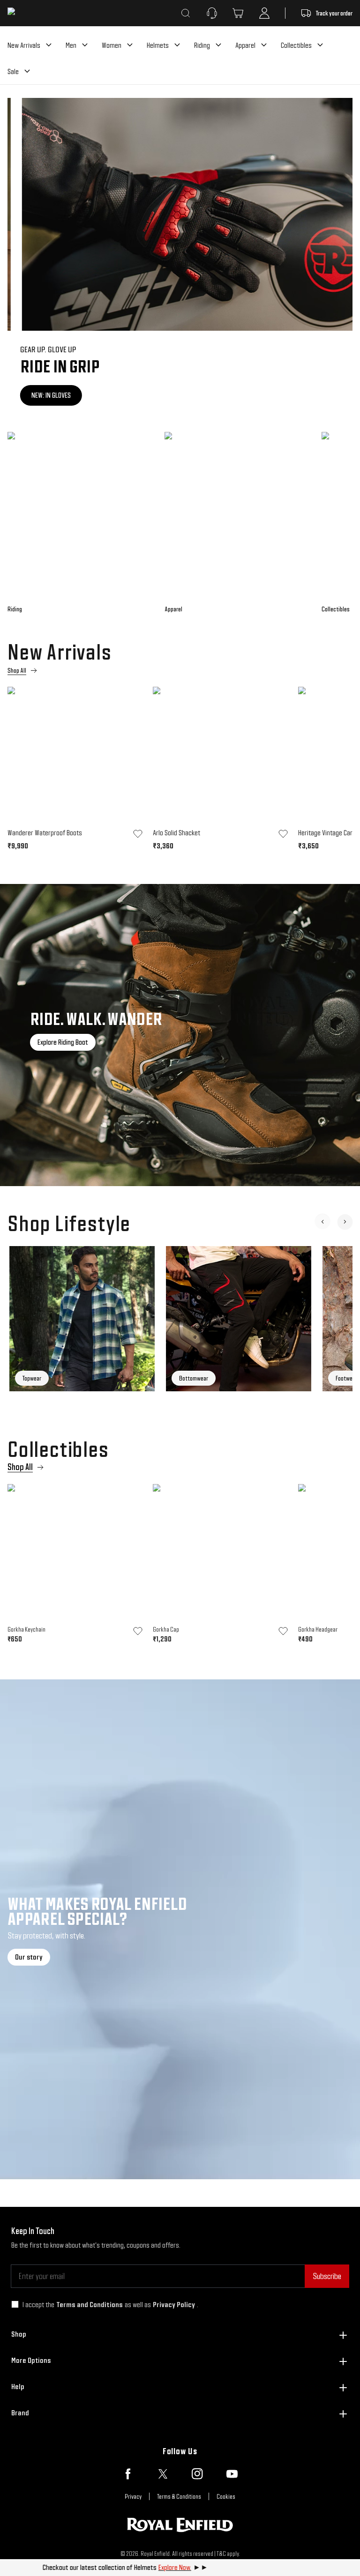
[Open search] (186, 13)
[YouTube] (232, 2474)
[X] (163, 2474)
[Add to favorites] (138, 834)
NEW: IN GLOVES (38, 395)
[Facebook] (128, 2474)
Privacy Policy (174, 2305)
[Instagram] (197, 2474)
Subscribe (327, 2276)
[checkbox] (15, 2304)
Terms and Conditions (90, 2305)
